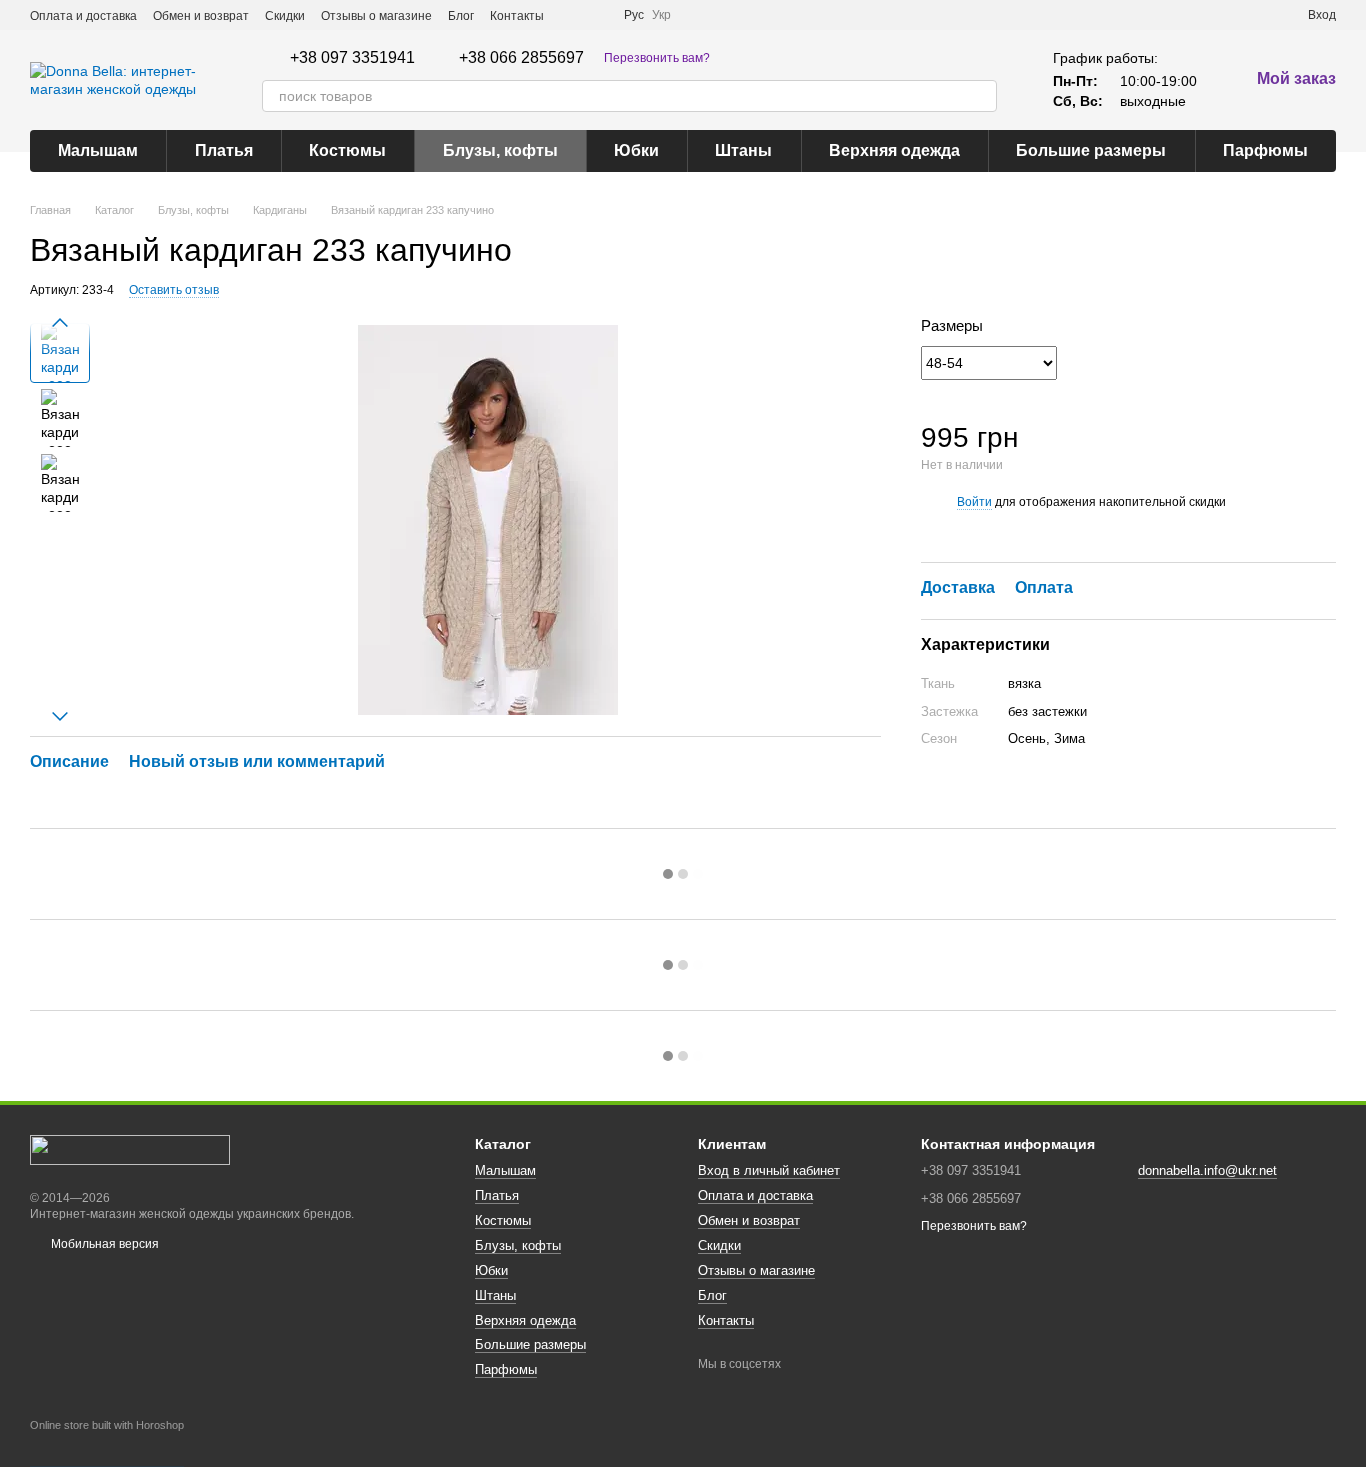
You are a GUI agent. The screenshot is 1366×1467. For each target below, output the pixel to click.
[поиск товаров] (981, 96)
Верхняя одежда (894, 150)
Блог (461, 16)
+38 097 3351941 (352, 58)
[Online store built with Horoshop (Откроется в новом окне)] (107, 1443)
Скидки (285, 16)
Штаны (743, 150)
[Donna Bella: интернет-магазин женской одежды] (130, 1149)
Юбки (636, 150)
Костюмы (347, 150)
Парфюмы (1265, 150)
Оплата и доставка (83, 16)
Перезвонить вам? (657, 58)
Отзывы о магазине (376, 16)
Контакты (517, 16)
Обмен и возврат (201, 16)
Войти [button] (974, 502)
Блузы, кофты (500, 150)
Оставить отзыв (174, 290)
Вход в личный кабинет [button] (769, 1170)
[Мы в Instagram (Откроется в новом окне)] (596, 15)
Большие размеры (1091, 150)
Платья (224, 150)
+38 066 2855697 (521, 58)
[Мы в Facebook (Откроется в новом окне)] (572, 15)
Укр (661, 15)
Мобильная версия (103, 1244)
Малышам (98, 150)
